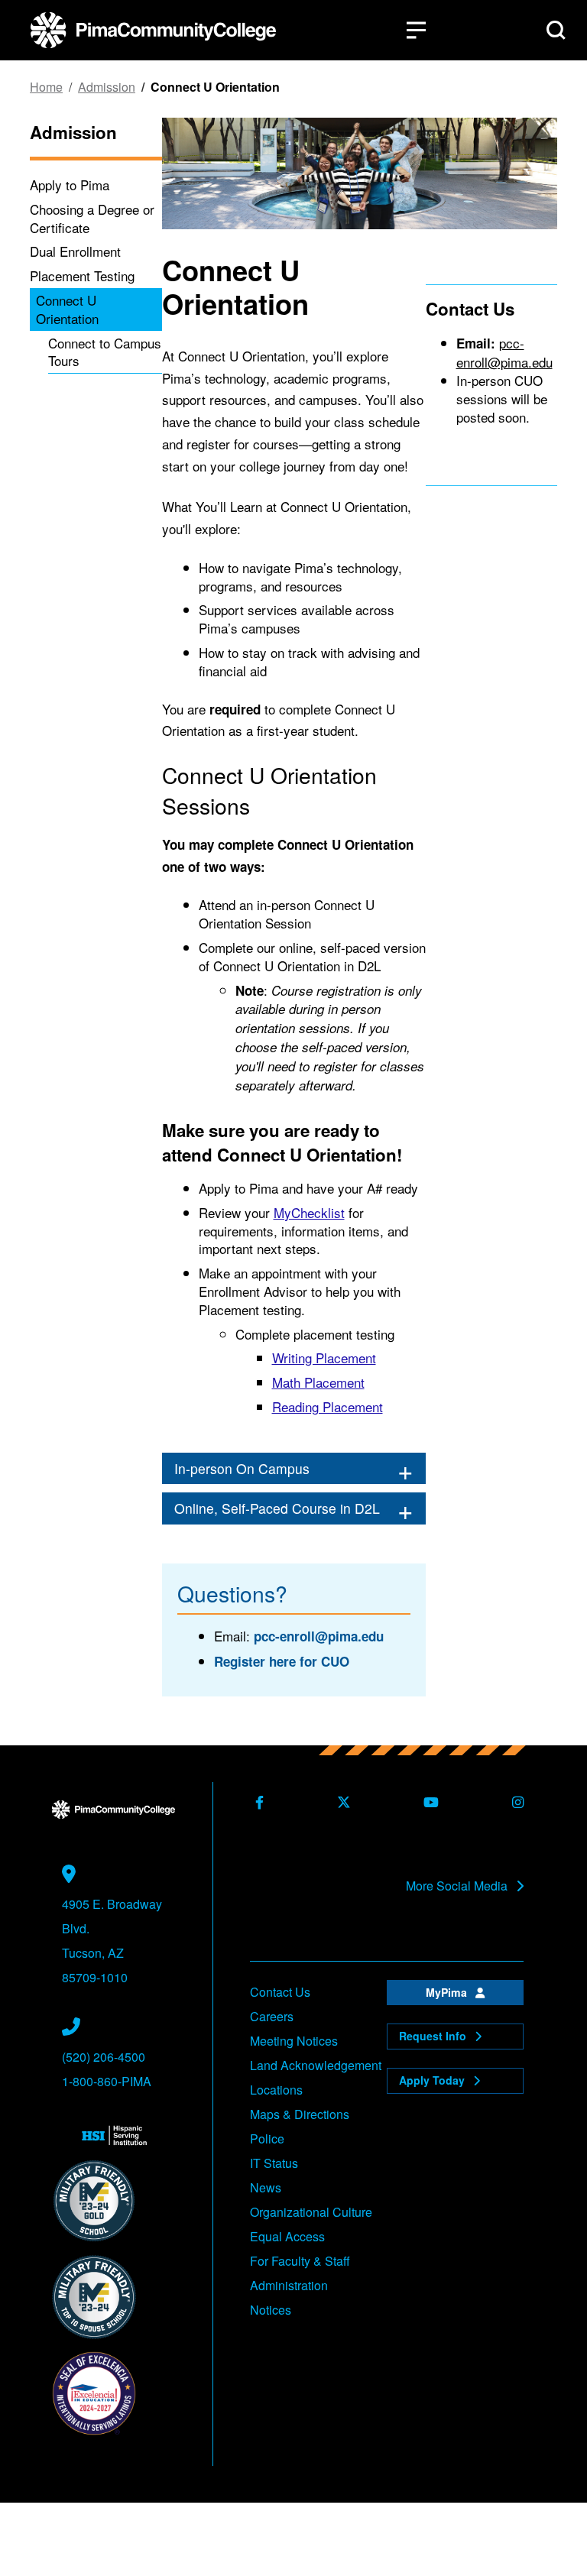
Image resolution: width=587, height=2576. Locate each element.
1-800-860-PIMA (107, 2081)
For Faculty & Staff (300, 2261)
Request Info (434, 2036)
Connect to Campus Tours (105, 352)
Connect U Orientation (67, 309)
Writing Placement (324, 1358)
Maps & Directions (300, 2114)
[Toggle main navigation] (416, 30)
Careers (272, 2016)
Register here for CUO (282, 1661)
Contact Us (280, 1992)
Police (267, 2139)
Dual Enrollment (75, 251)
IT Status (274, 2163)
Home (46, 87)
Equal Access (287, 2236)
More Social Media (458, 1886)
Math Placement (318, 1382)
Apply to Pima (70, 185)
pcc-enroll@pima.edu (319, 1636)
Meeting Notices (294, 2041)
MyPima (448, 1992)
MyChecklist (309, 1212)
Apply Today (433, 2080)
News (266, 2187)
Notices (271, 2310)
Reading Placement (328, 1406)
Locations (276, 2090)
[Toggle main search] (556, 30)
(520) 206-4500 (104, 2057)
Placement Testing (82, 275)
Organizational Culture (311, 2212)
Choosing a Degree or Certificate (92, 218)
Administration (289, 2285)
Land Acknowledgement (316, 2065)
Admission (107, 87)
